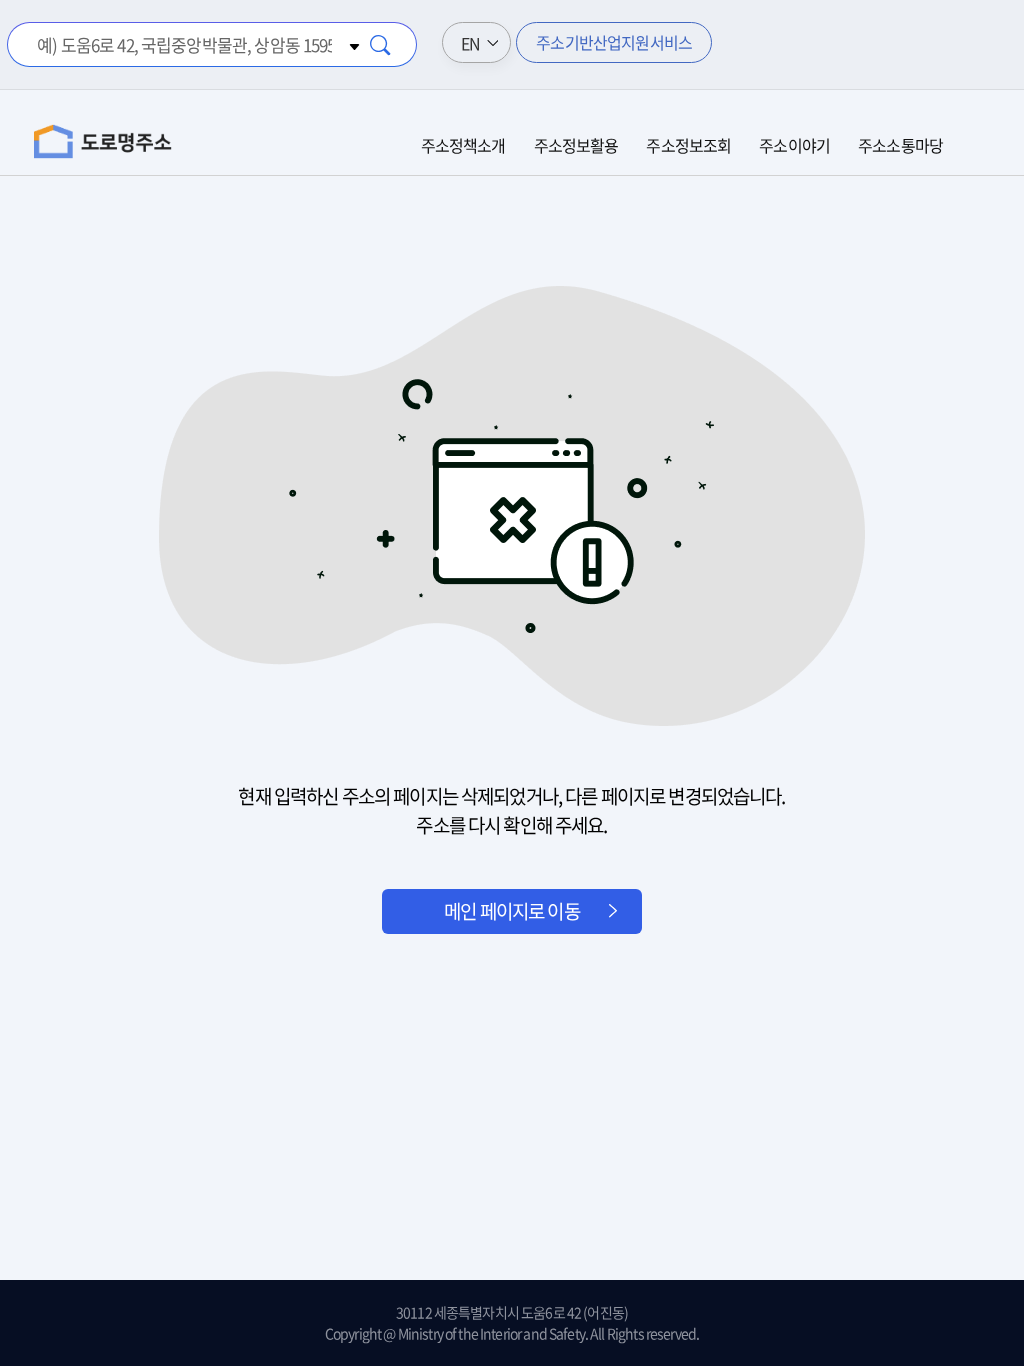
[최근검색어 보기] (351, 44)
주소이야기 (794, 145)
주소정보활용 (576, 145)
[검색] (381, 45)
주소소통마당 (900, 145)
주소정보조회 (688, 145)
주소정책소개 (463, 145)
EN (470, 43)
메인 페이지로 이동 (512, 911)
